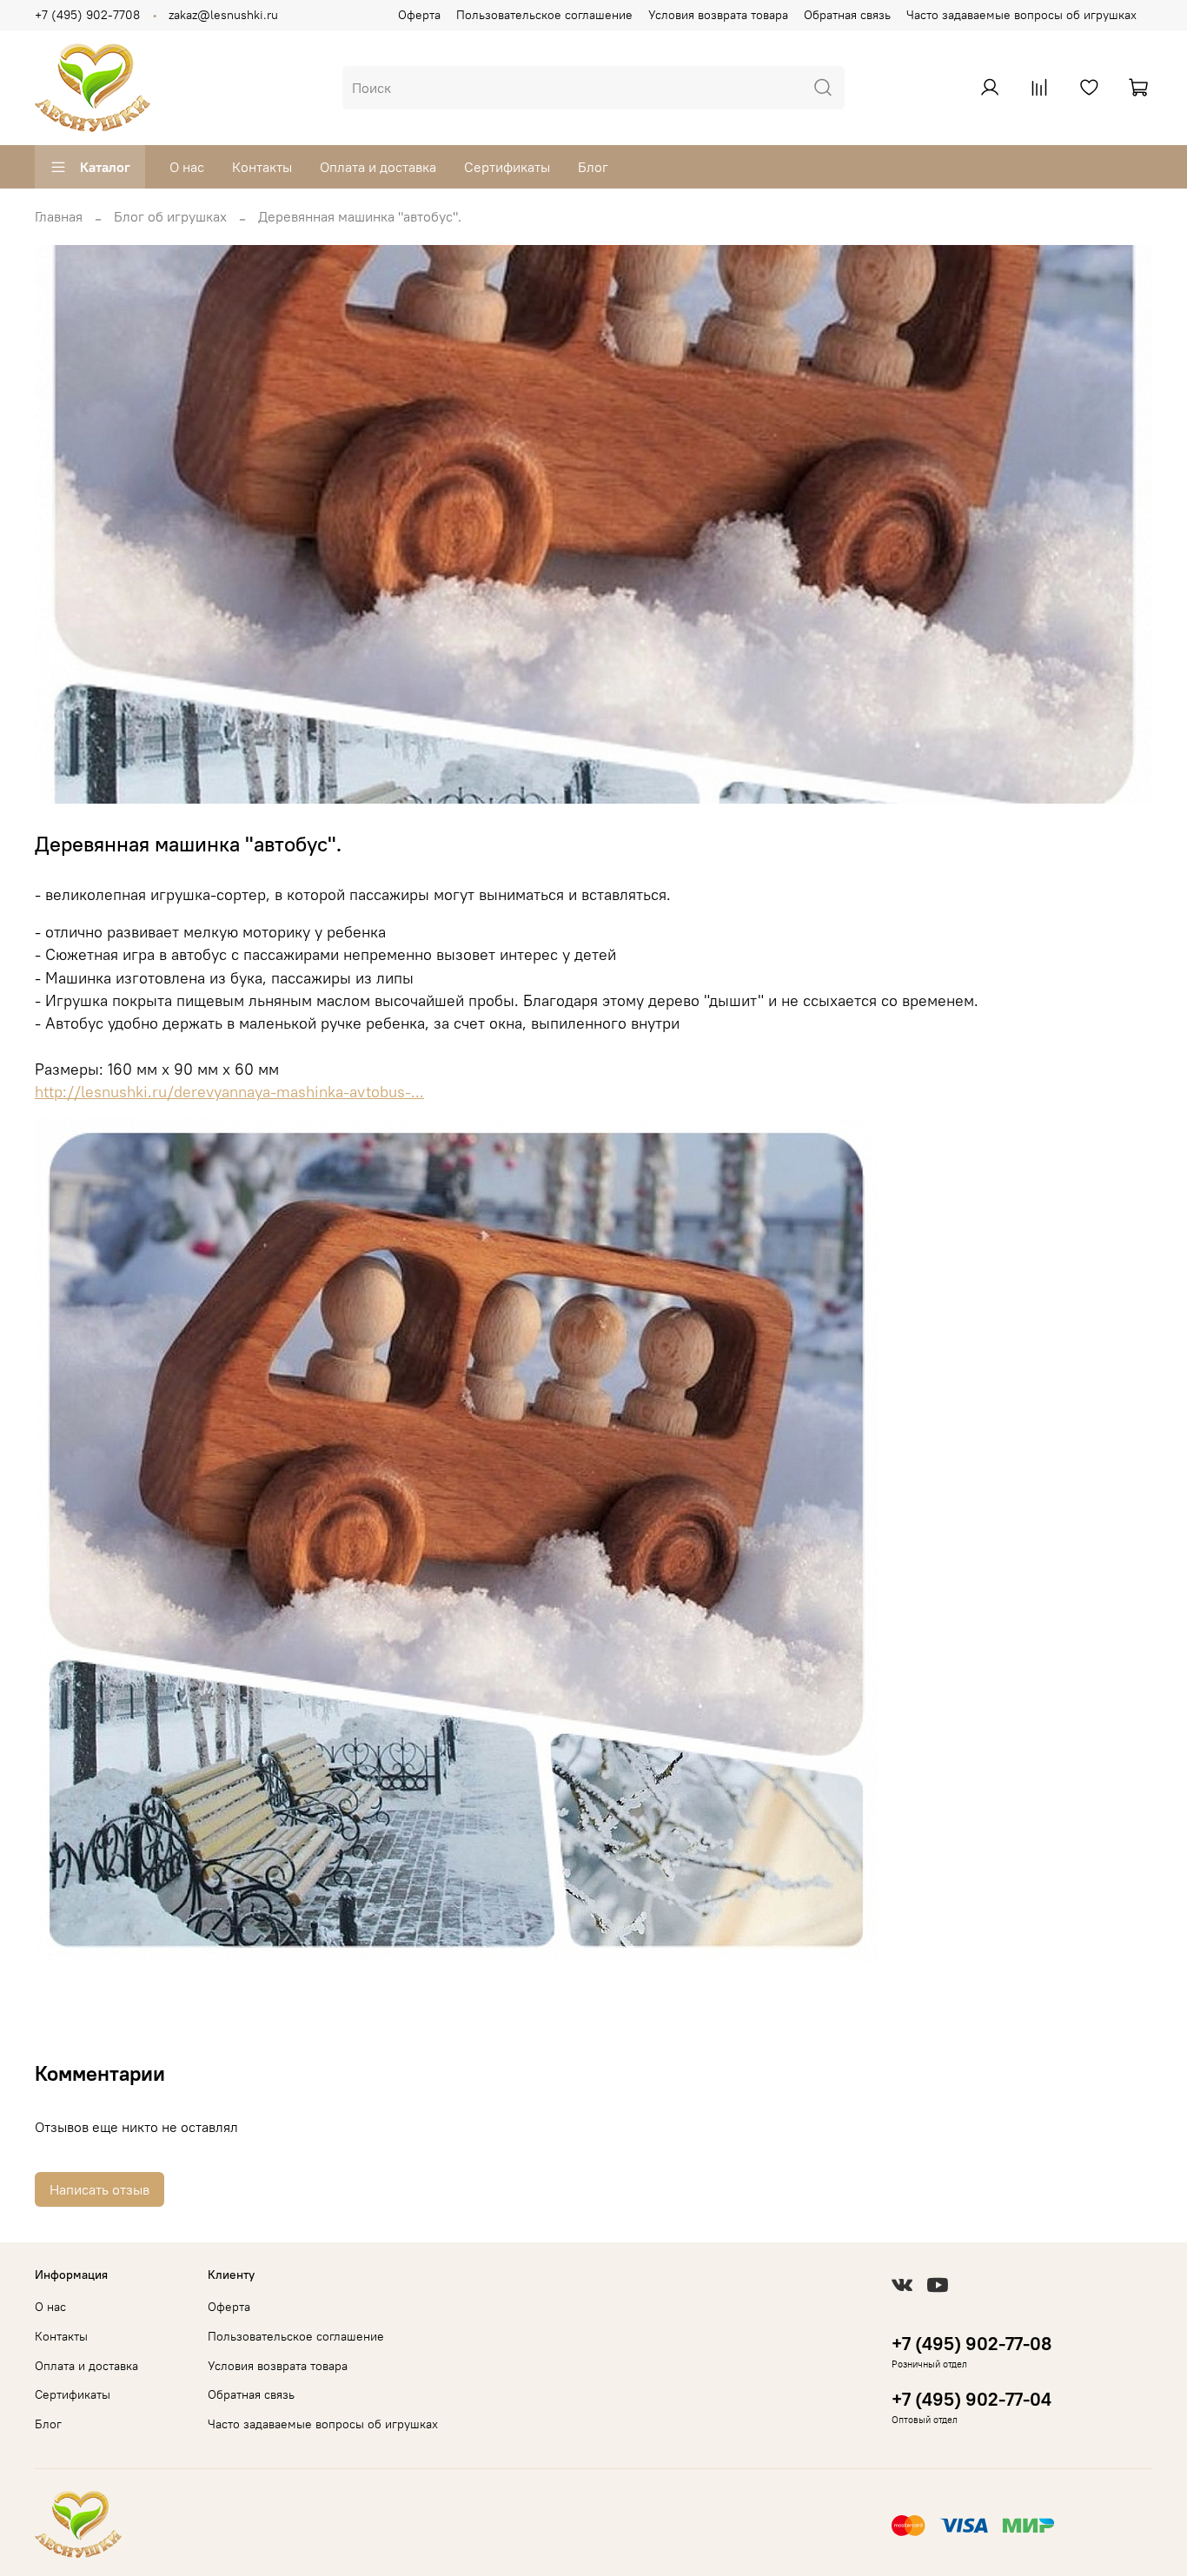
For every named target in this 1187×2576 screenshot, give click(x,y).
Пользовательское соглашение (544, 15)
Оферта (419, 15)
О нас (187, 167)
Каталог (105, 167)
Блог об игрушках (170, 216)
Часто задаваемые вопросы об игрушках (1021, 15)
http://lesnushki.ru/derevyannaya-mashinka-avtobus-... (229, 1092)
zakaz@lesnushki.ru (223, 15)
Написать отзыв (99, 2189)
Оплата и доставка (378, 167)
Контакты (262, 167)
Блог (593, 167)
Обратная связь (847, 15)
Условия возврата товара (718, 15)
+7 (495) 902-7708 (87, 15)
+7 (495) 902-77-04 (971, 2399)
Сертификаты (507, 167)
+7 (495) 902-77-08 (971, 2344)
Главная (59, 216)
